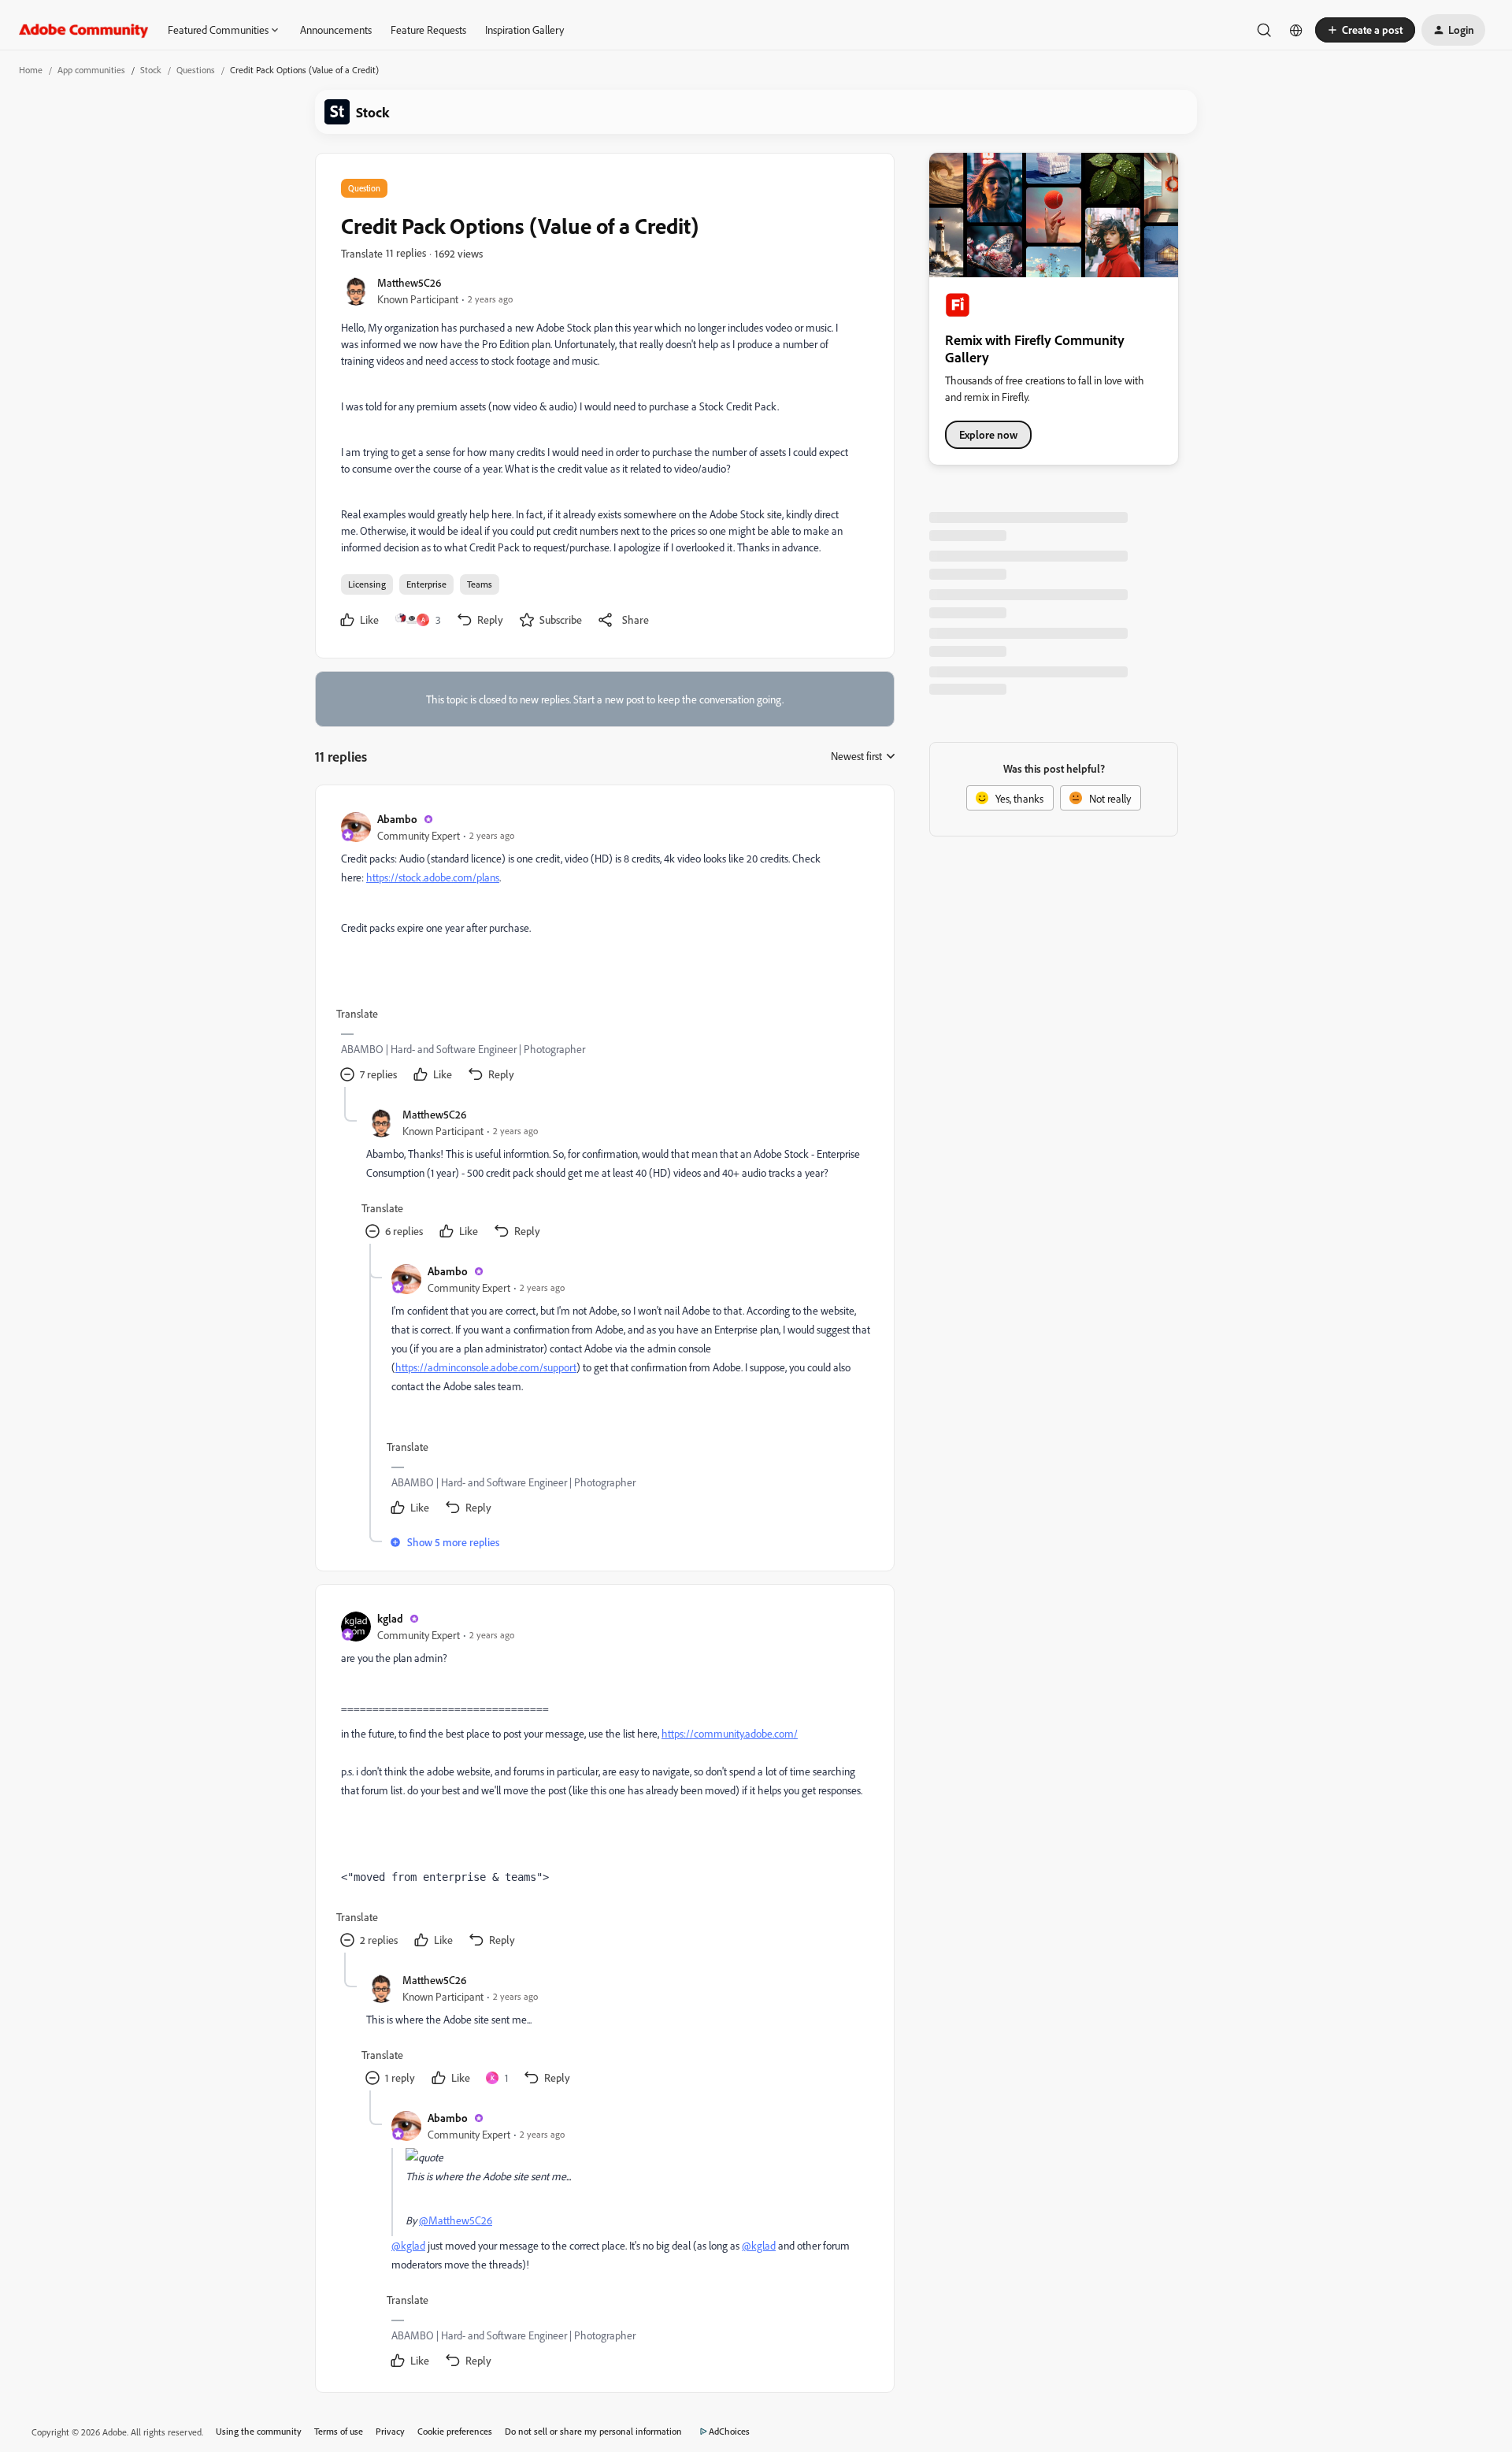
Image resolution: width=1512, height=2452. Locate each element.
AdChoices (729, 2431)
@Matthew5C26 (456, 2220)
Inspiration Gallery (524, 30)
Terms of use (339, 2431)
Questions (196, 70)
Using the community (259, 2431)
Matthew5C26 (409, 282)
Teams (480, 584)
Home (31, 70)
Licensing (367, 584)
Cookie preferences (455, 2431)
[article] (604, 949)
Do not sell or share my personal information (593, 2431)
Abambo (397, 819)
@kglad (408, 2245)
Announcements (336, 30)
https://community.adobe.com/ (730, 1733)
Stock (151, 70)
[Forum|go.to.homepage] (84, 30)
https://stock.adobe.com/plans (433, 877)
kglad (390, 1618)
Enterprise (426, 584)
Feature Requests (428, 30)
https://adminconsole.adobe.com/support (486, 1367)
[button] (1365, 30)
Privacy (390, 2431)
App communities (91, 70)
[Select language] (1296, 30)
